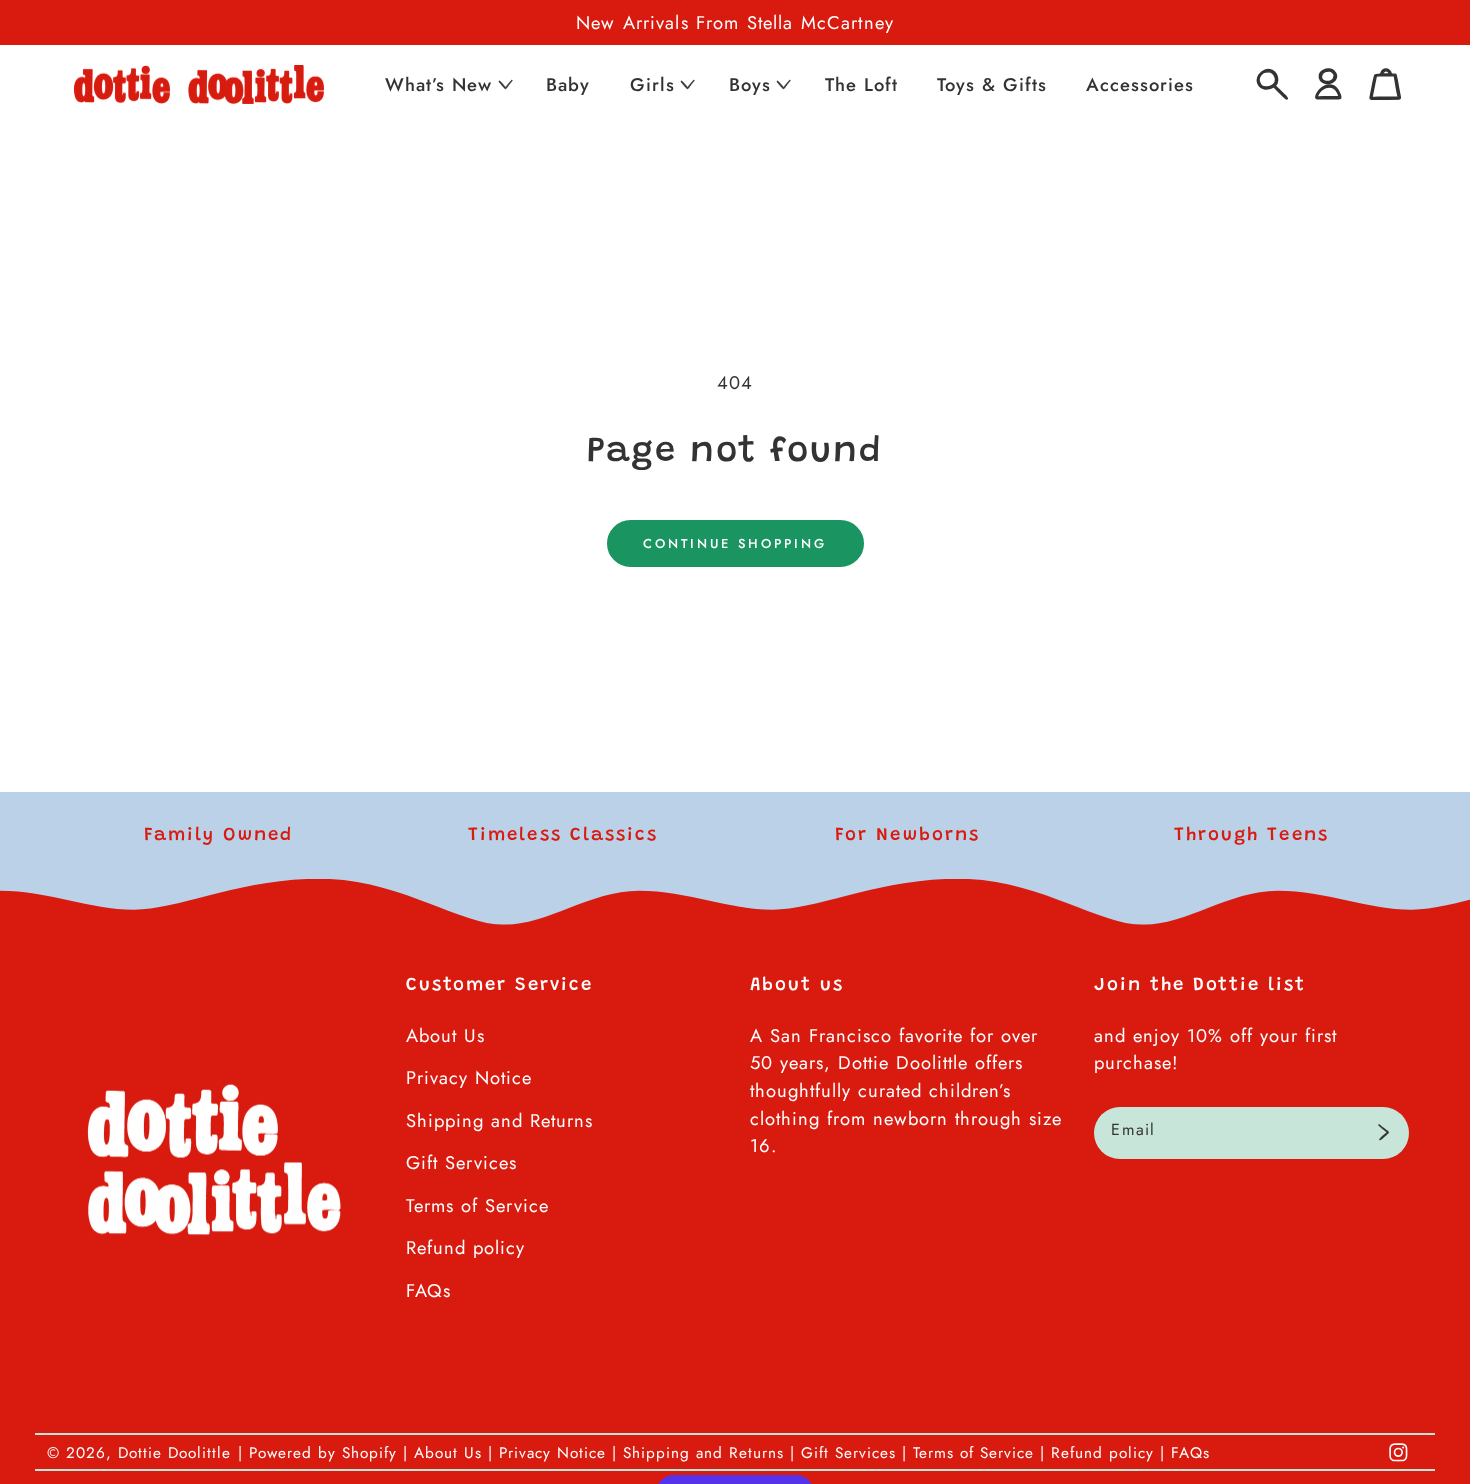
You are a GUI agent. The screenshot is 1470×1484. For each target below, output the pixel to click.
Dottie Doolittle (174, 1453)
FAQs (428, 1290)
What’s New (438, 84)
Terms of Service (477, 1205)
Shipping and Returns (499, 1120)
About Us (445, 1035)
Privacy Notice (469, 1077)
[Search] (1272, 84)
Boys (750, 84)
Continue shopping (735, 543)
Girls (652, 84)
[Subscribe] (1383, 1133)
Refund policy (465, 1247)
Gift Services (461, 1162)
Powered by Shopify (323, 1453)
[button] (447, 84)
